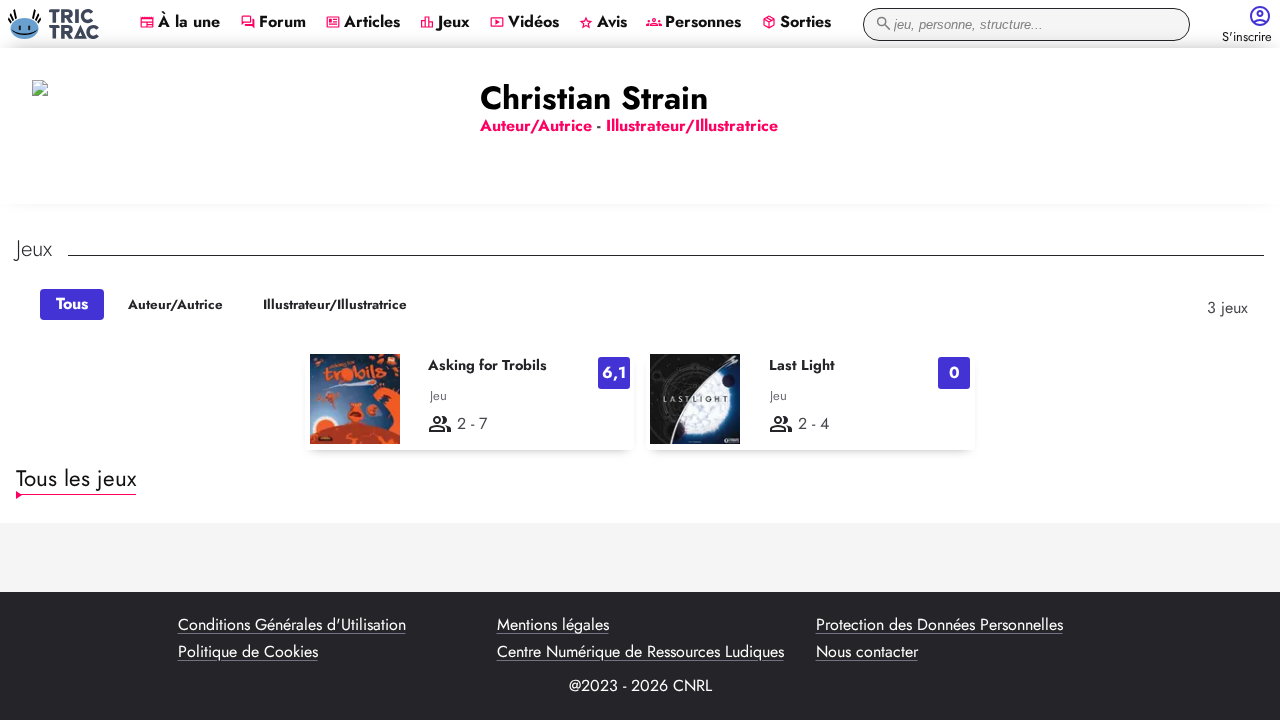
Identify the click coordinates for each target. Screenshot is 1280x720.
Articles (362, 23)
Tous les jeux (76, 478)
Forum (273, 23)
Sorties (796, 23)
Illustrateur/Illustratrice (335, 304)
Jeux (444, 23)
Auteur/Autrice (175, 304)
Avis (602, 23)
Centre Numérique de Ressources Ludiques (640, 652)
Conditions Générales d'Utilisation (292, 625)
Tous (72, 303)
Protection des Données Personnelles (939, 625)
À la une (179, 23)
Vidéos (524, 23)
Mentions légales (553, 625)
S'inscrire (1247, 37)
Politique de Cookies (248, 652)
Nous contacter (867, 652)
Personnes (693, 23)
